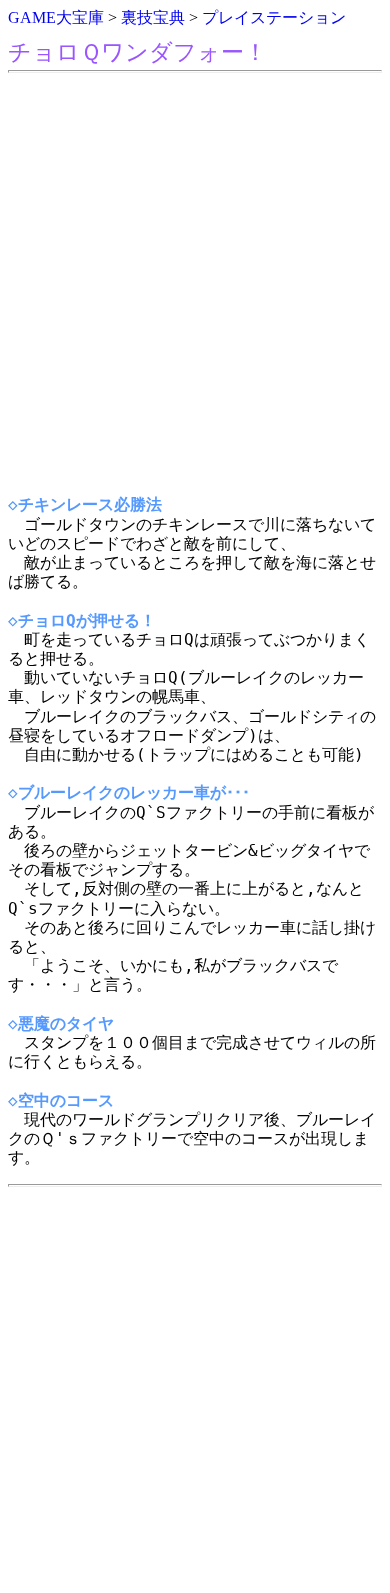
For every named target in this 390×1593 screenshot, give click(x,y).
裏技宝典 (153, 17)
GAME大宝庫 (56, 17)
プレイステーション (274, 17)
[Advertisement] (195, 284)
